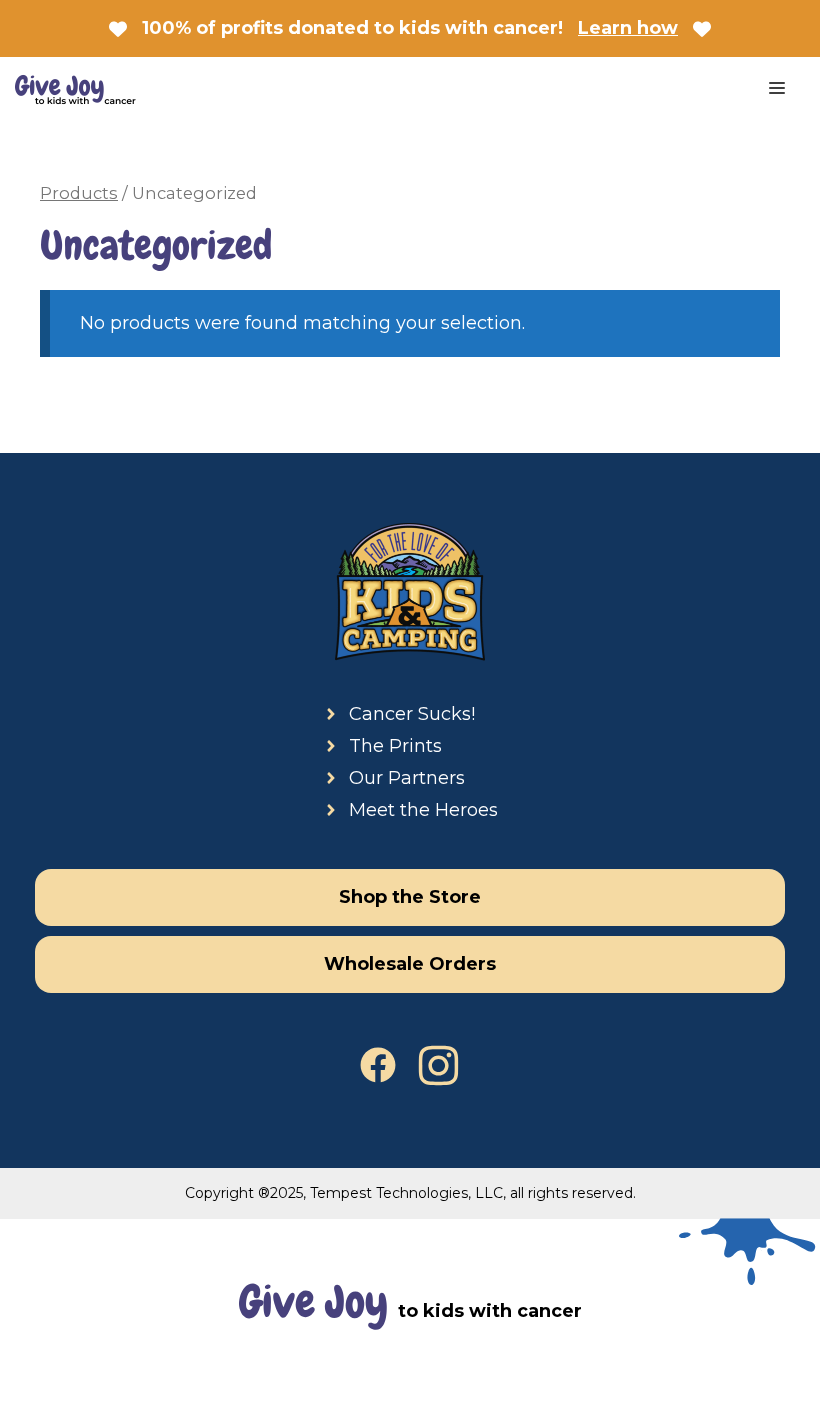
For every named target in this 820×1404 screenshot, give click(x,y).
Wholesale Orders (410, 964)
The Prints (395, 746)
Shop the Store (410, 897)
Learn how (628, 28)
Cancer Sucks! (412, 714)
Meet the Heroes (423, 810)
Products (79, 193)
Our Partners (407, 778)
